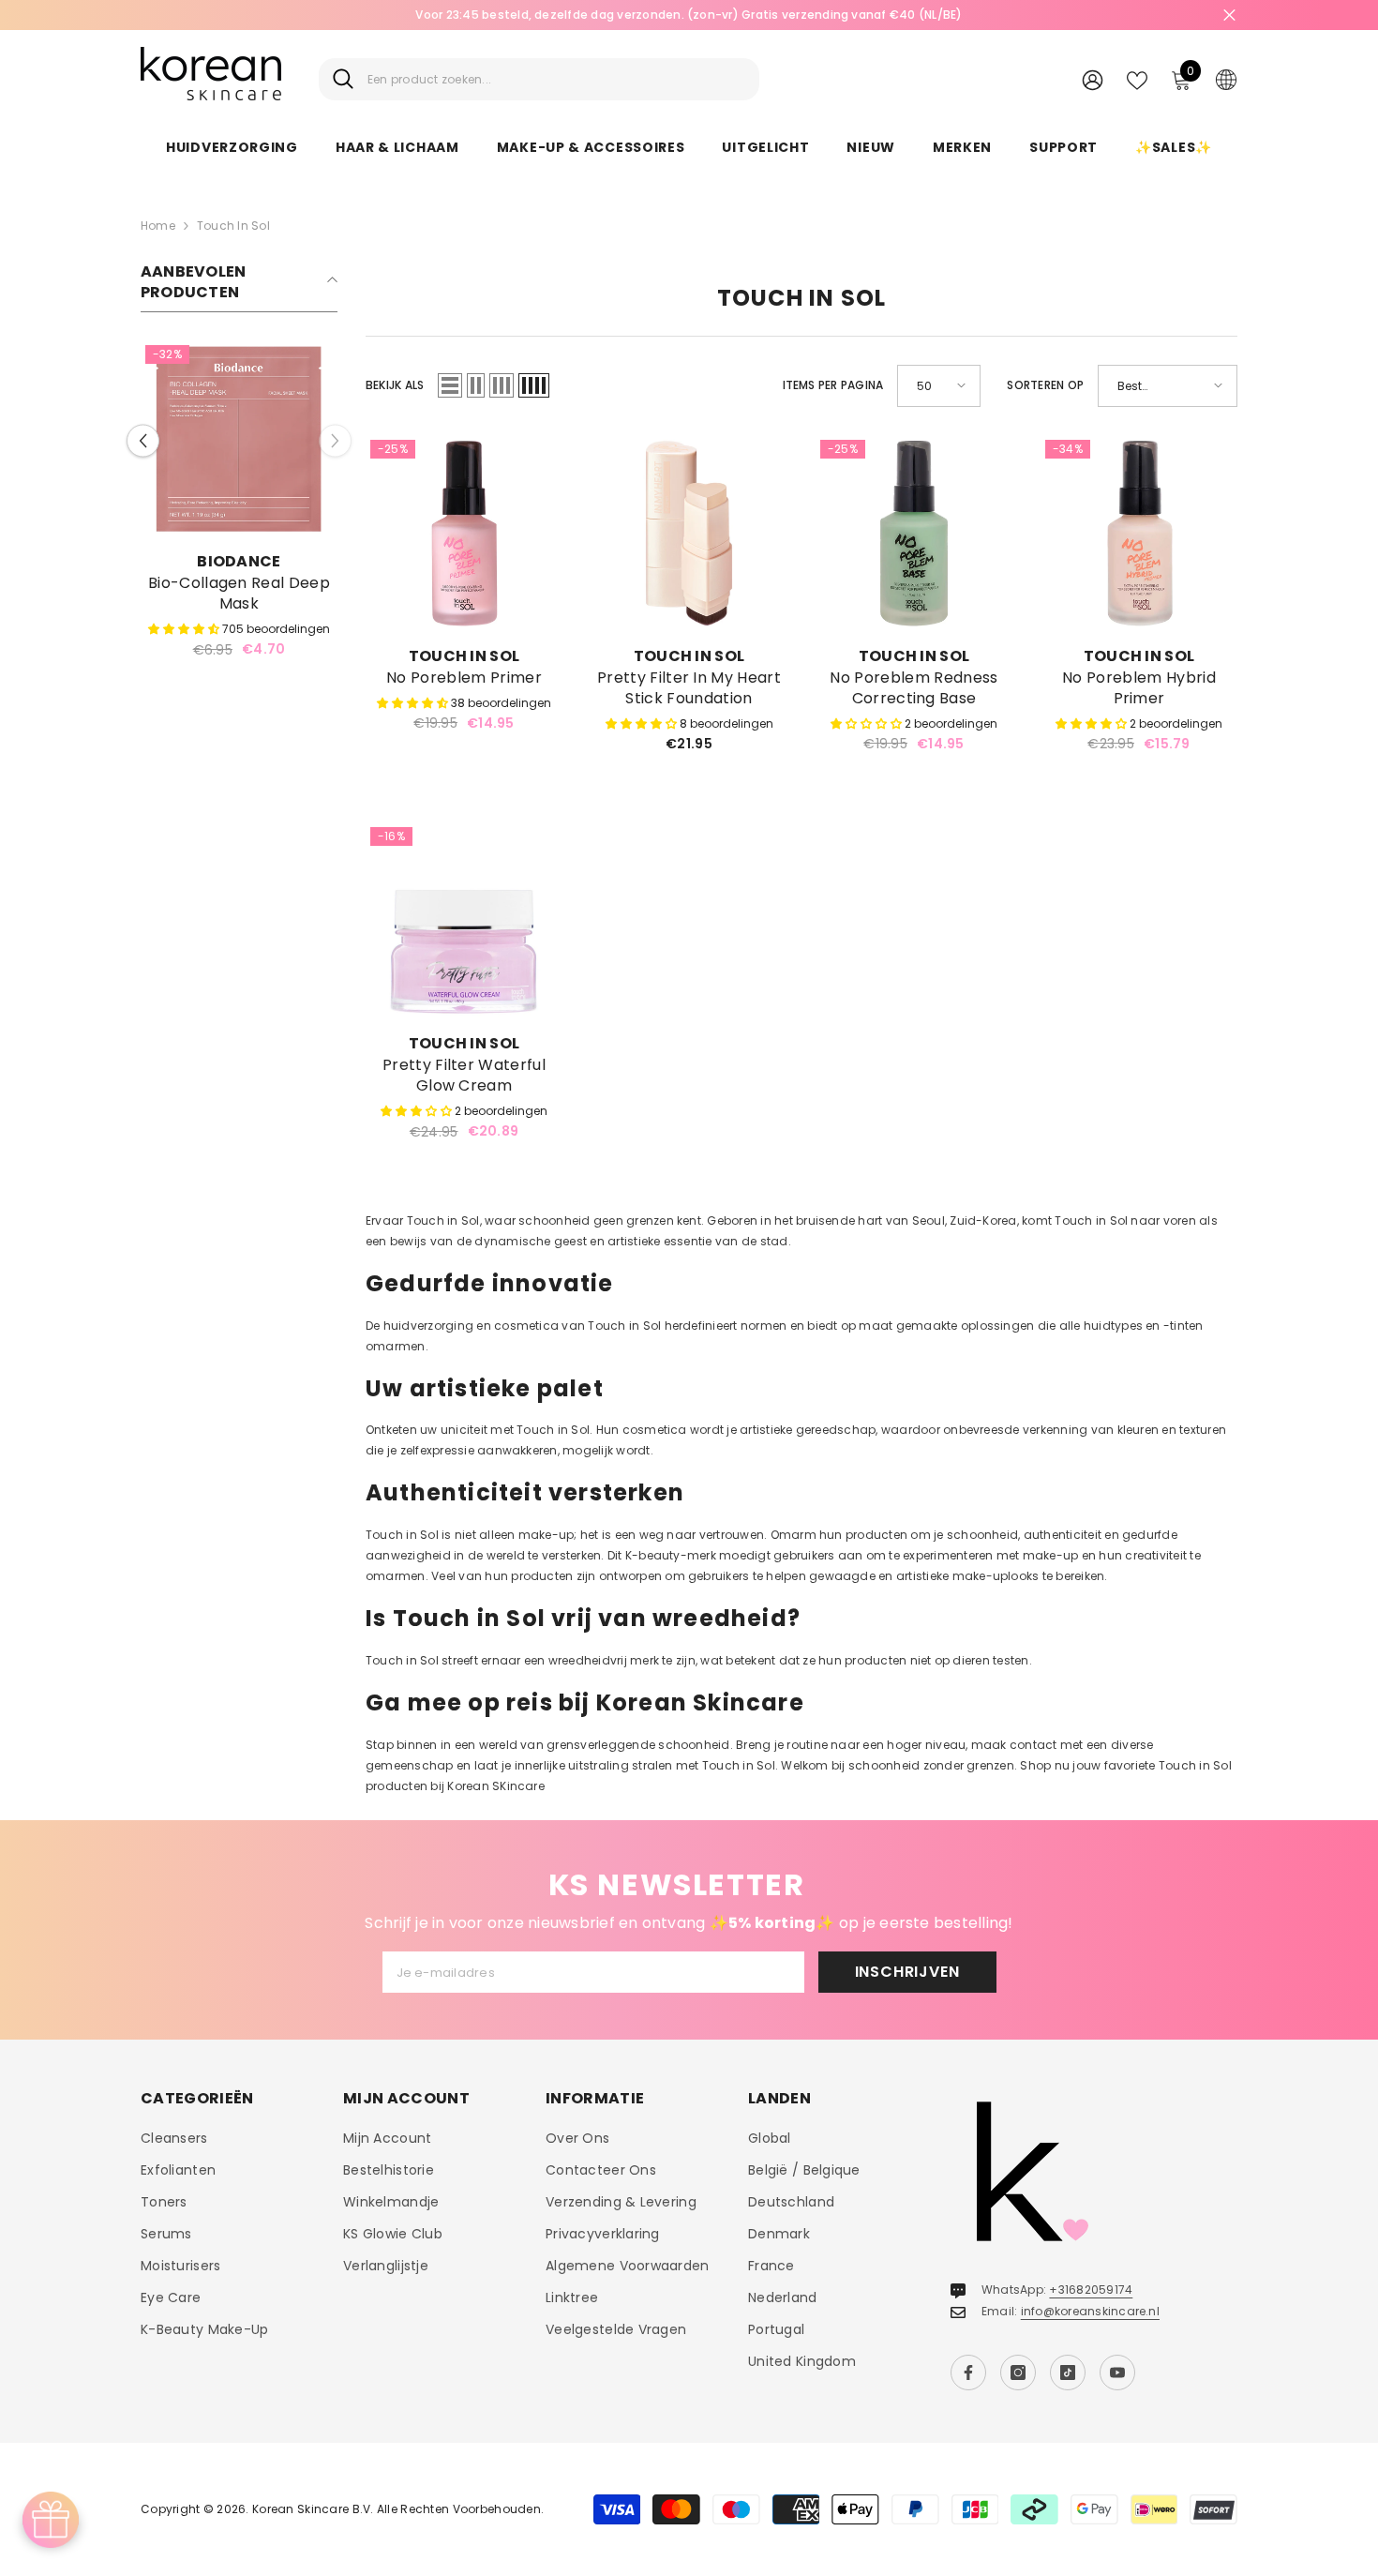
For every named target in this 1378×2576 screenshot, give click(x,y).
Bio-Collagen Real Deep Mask (239, 594)
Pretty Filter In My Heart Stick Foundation (689, 688)
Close (1229, 15)
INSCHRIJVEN (907, 1972)
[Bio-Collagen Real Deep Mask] (239, 439)
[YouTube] (1117, 2373)
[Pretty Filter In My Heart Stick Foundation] (689, 534)
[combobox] (556, 79)
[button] (143, 440)
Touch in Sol (233, 226)
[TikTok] (1068, 2373)
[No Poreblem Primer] (464, 534)
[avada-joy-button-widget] (51, 2520)
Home (158, 226)
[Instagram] (1018, 2373)
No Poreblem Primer (464, 678)
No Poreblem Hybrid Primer (1139, 688)
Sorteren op (1045, 385)
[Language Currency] (1226, 79)
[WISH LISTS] (1137, 79)
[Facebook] (968, 2373)
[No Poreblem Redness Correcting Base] (914, 534)
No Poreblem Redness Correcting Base (914, 688)
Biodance (239, 561)
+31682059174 (1091, 2290)
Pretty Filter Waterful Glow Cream (464, 1076)
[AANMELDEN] (1093, 79)
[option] (689, 15)
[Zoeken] (539, 79)
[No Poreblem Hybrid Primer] (1139, 534)
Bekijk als (395, 385)
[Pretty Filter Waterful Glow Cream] (464, 921)
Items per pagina (833, 385)
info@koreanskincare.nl (1090, 2311)
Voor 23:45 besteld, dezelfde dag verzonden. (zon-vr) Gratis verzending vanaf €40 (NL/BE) (689, 15)
